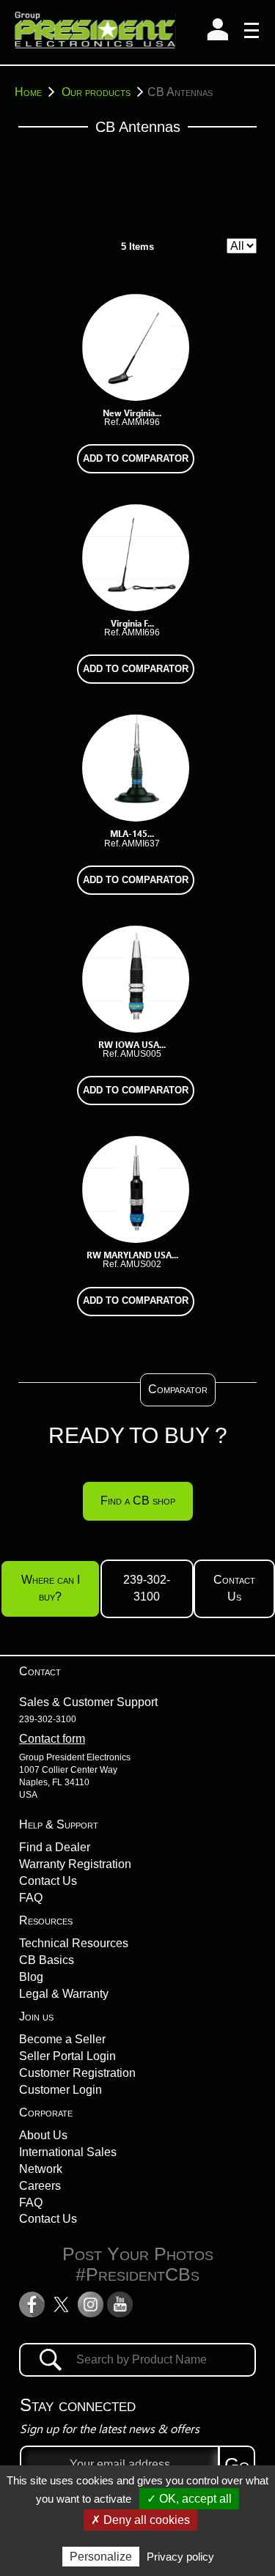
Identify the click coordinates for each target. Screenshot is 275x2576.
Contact (40, 1671)
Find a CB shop (138, 1501)
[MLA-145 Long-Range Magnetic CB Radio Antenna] (136, 768)
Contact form (52, 1739)
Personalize (101, 2557)
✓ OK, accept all (189, 2499)
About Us (43, 2135)
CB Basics (47, 1960)
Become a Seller (62, 2039)
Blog (31, 1977)
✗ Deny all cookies (140, 2520)
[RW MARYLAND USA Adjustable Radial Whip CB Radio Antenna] (136, 1188)
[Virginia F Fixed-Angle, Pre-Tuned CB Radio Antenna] (136, 557)
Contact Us (234, 1588)
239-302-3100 (147, 1588)
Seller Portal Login (67, 2056)
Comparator (178, 1389)
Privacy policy (180, 2557)
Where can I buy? (51, 1588)
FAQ (31, 1898)
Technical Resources (74, 1943)
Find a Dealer (55, 1847)
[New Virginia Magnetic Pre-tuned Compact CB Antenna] (136, 346)
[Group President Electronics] (95, 32)
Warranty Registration (75, 1864)
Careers (40, 2186)
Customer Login (60, 2090)
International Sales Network (68, 2160)
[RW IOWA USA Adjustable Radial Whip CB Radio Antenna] (136, 978)
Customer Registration (77, 2073)
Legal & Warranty (64, 1994)
